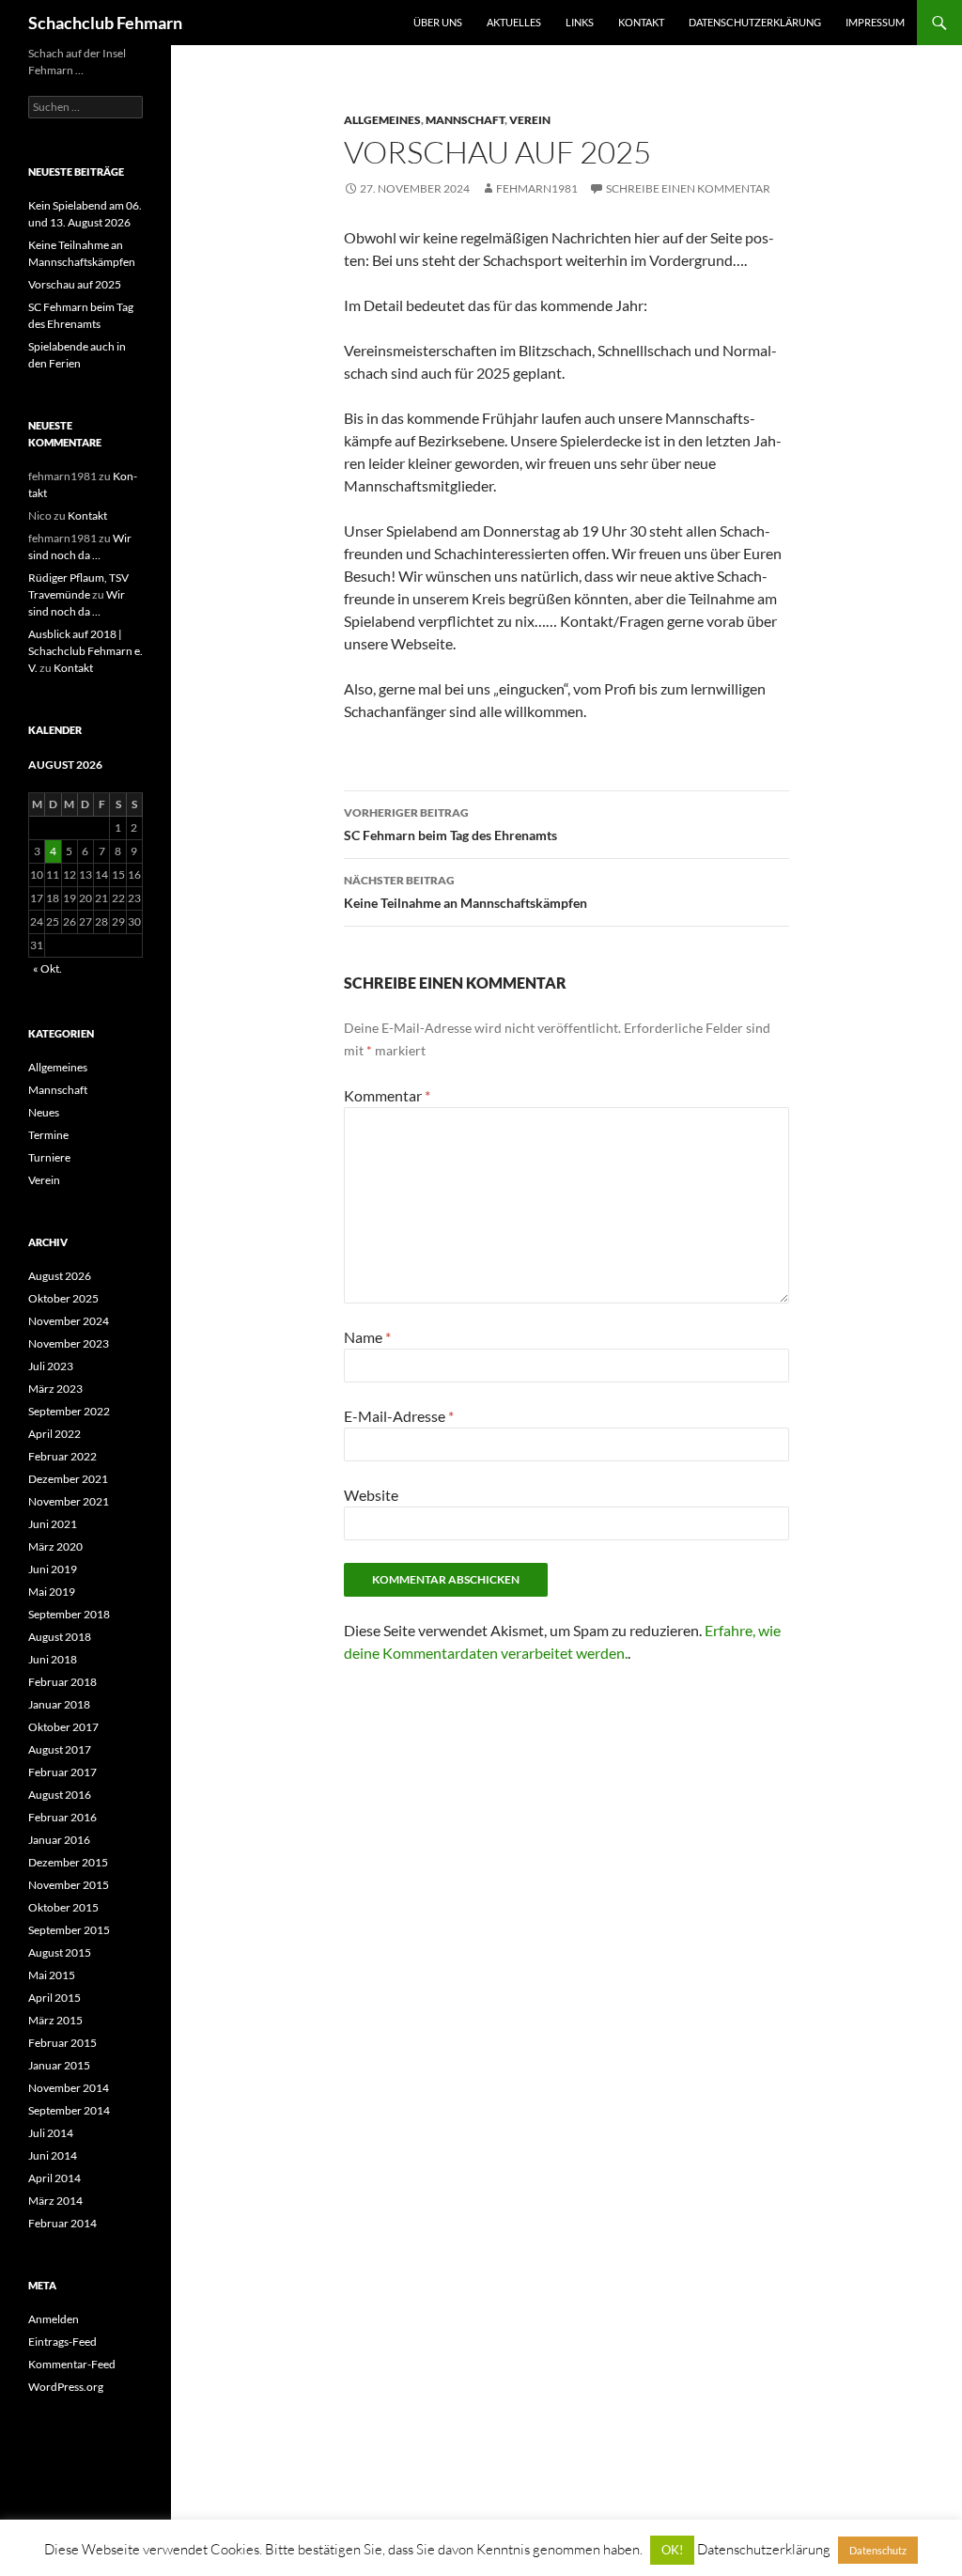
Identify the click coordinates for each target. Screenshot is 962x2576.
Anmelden (54, 2319)
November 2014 (69, 2088)
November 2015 (69, 1885)
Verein (530, 120)
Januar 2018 (59, 1704)
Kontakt (641, 22)
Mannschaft (465, 120)
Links (580, 22)
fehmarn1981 (537, 188)
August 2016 (60, 1795)
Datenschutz (878, 2550)
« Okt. (47, 968)
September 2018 (69, 1614)
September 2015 (69, 1930)
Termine (48, 1135)
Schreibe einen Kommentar (688, 188)
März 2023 (55, 1389)
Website (371, 1495)
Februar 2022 (62, 1456)
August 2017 (60, 1749)
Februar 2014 (62, 2223)
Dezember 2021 (68, 1479)
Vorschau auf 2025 (75, 284)
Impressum (875, 22)
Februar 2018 (62, 1682)
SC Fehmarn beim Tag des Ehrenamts (450, 824)
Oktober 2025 (63, 1298)
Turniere (49, 1157)
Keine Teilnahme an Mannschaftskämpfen (465, 892)
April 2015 (54, 1998)
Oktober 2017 (63, 1727)
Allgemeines (382, 120)
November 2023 (69, 1343)
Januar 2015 (59, 2065)
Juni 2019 (53, 1569)
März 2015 (55, 2020)
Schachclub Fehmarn (105, 23)
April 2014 (54, 2178)
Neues (44, 1112)
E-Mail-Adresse (399, 1416)
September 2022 (69, 1411)
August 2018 (60, 1637)
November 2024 (69, 1321)
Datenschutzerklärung (755, 22)
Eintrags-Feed (62, 2342)
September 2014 (69, 2110)
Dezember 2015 (68, 1862)
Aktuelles (514, 22)
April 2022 (54, 1434)
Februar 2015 (62, 2043)
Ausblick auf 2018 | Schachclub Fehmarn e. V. (85, 651)
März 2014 (55, 2201)
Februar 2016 (62, 1817)
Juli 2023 (51, 1366)
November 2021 (69, 1501)
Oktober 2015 (63, 1907)
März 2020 (55, 1546)
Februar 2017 (62, 1772)
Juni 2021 (53, 1524)
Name (367, 1337)
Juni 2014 (53, 2155)
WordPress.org (66, 2387)
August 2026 (60, 1276)
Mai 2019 (52, 1592)
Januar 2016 (59, 1840)
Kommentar (387, 1095)
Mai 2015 (52, 1975)
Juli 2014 (51, 2133)
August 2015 (60, 1952)
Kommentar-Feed (72, 2364)
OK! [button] (672, 2550)
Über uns (438, 22)
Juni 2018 (53, 1659)
